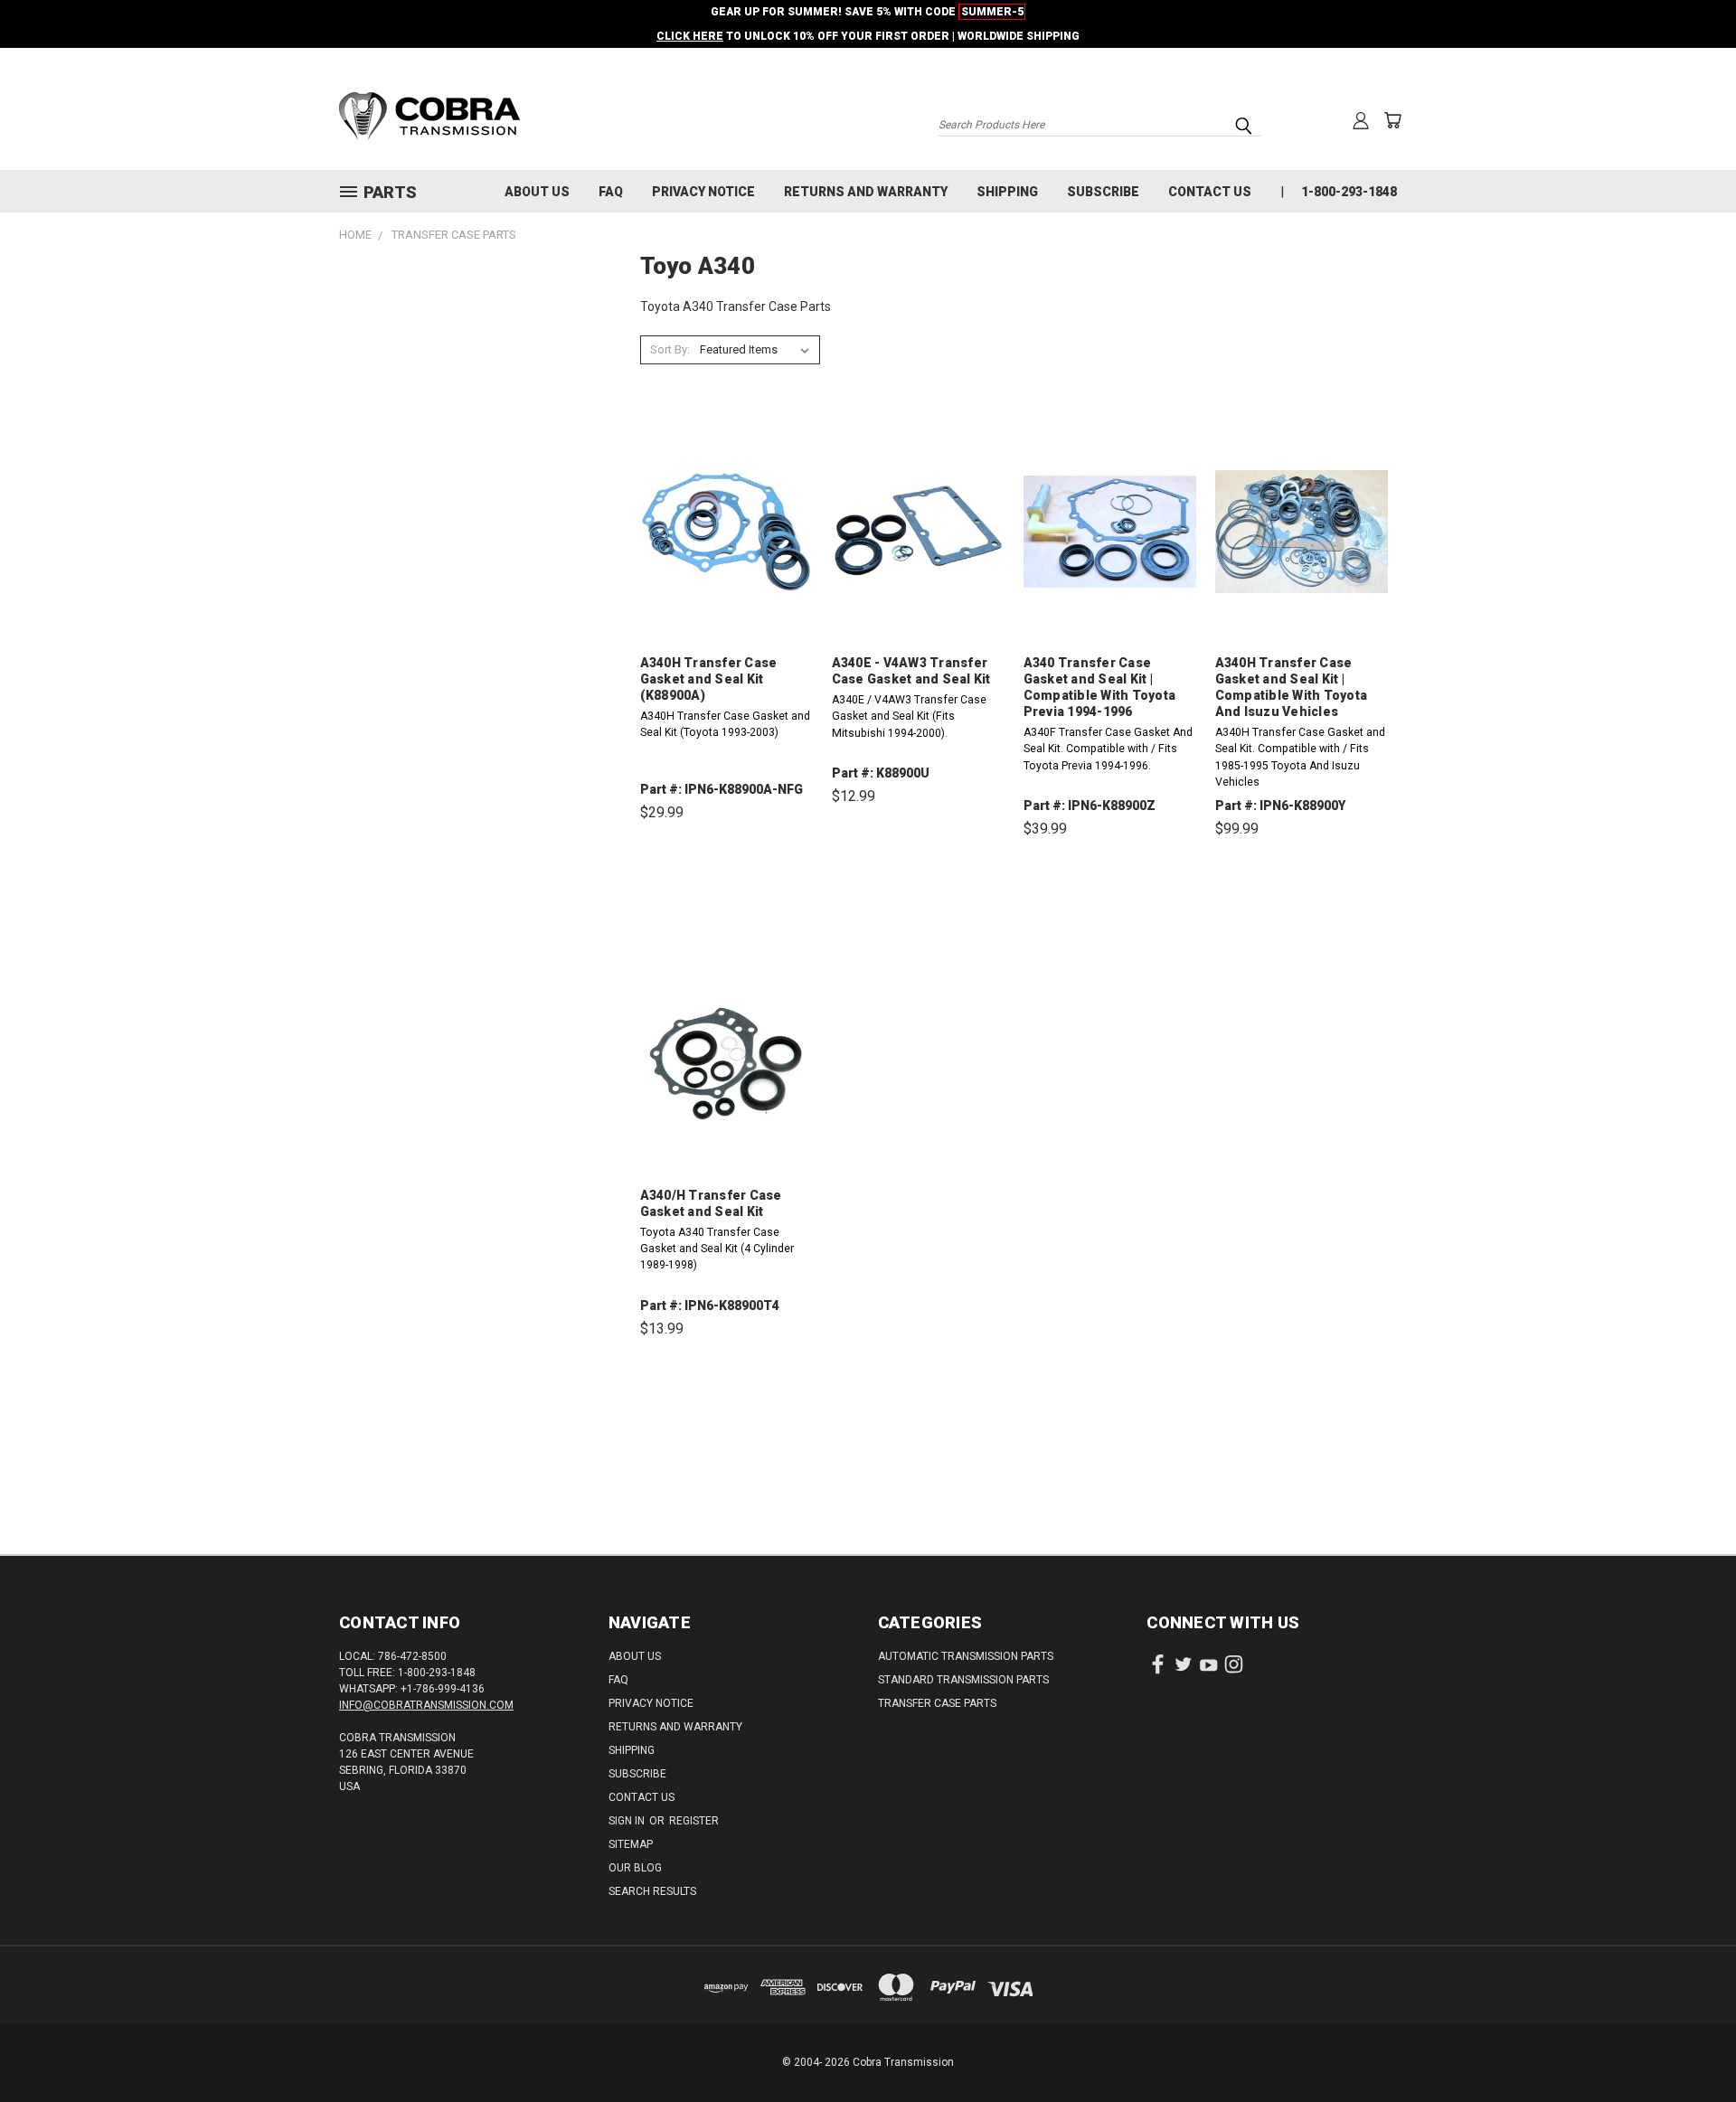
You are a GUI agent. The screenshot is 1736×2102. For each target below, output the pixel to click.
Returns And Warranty (866, 192)
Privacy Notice (703, 192)
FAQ (611, 192)
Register (694, 1821)
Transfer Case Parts (937, 1703)
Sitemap (631, 1844)
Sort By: (670, 349)
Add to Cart (726, 896)
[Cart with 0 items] (1392, 120)
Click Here (690, 36)
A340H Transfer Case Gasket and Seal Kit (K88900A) (709, 679)
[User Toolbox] (1361, 120)
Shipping (1007, 192)
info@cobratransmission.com (426, 1705)
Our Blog (635, 1868)
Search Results (652, 1891)
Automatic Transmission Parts (966, 1656)
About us (537, 192)
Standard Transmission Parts (963, 1680)
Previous (1689, 2045)
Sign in (628, 1821)
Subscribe (1103, 192)
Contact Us (1210, 192)
